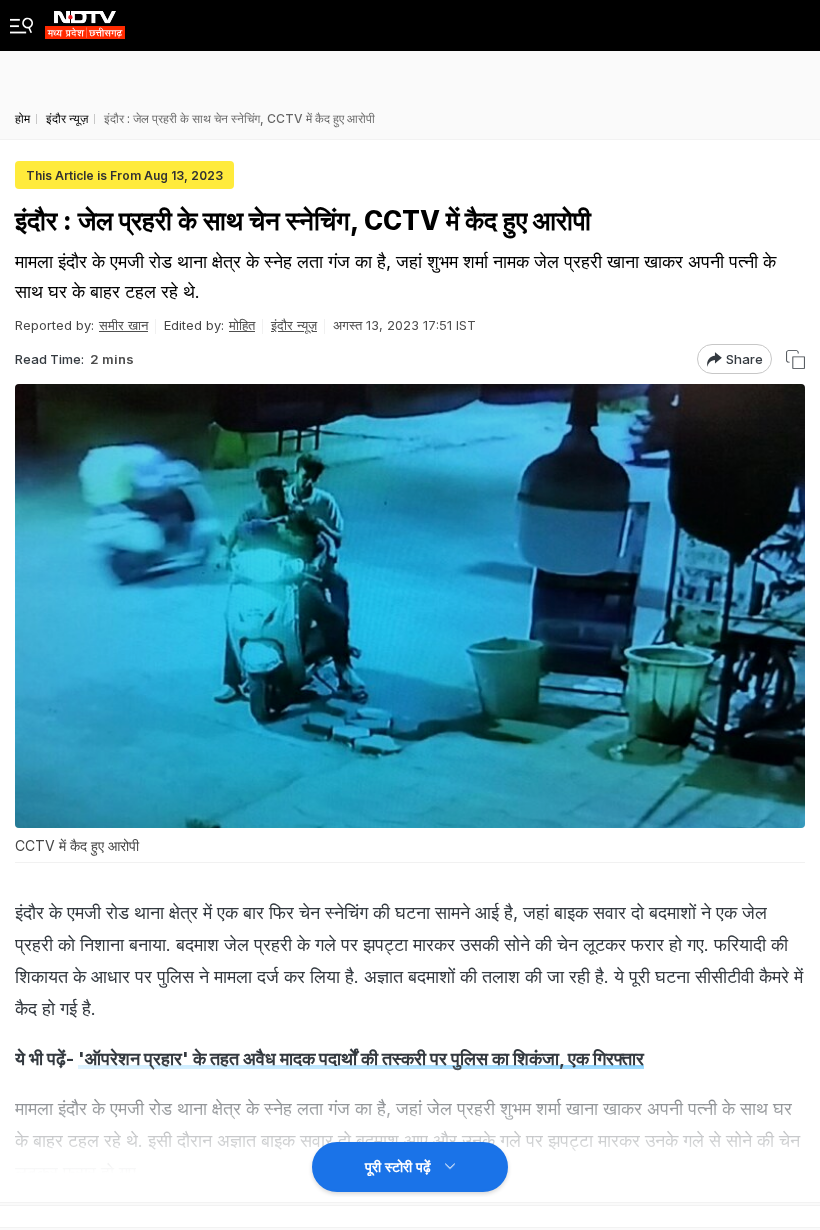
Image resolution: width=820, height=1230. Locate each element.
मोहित (242, 325)
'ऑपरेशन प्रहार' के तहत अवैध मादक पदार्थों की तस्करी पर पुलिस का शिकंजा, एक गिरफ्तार (361, 1058)
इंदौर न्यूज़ (294, 325)
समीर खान (123, 325)
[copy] (795, 359)
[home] (85, 19)
